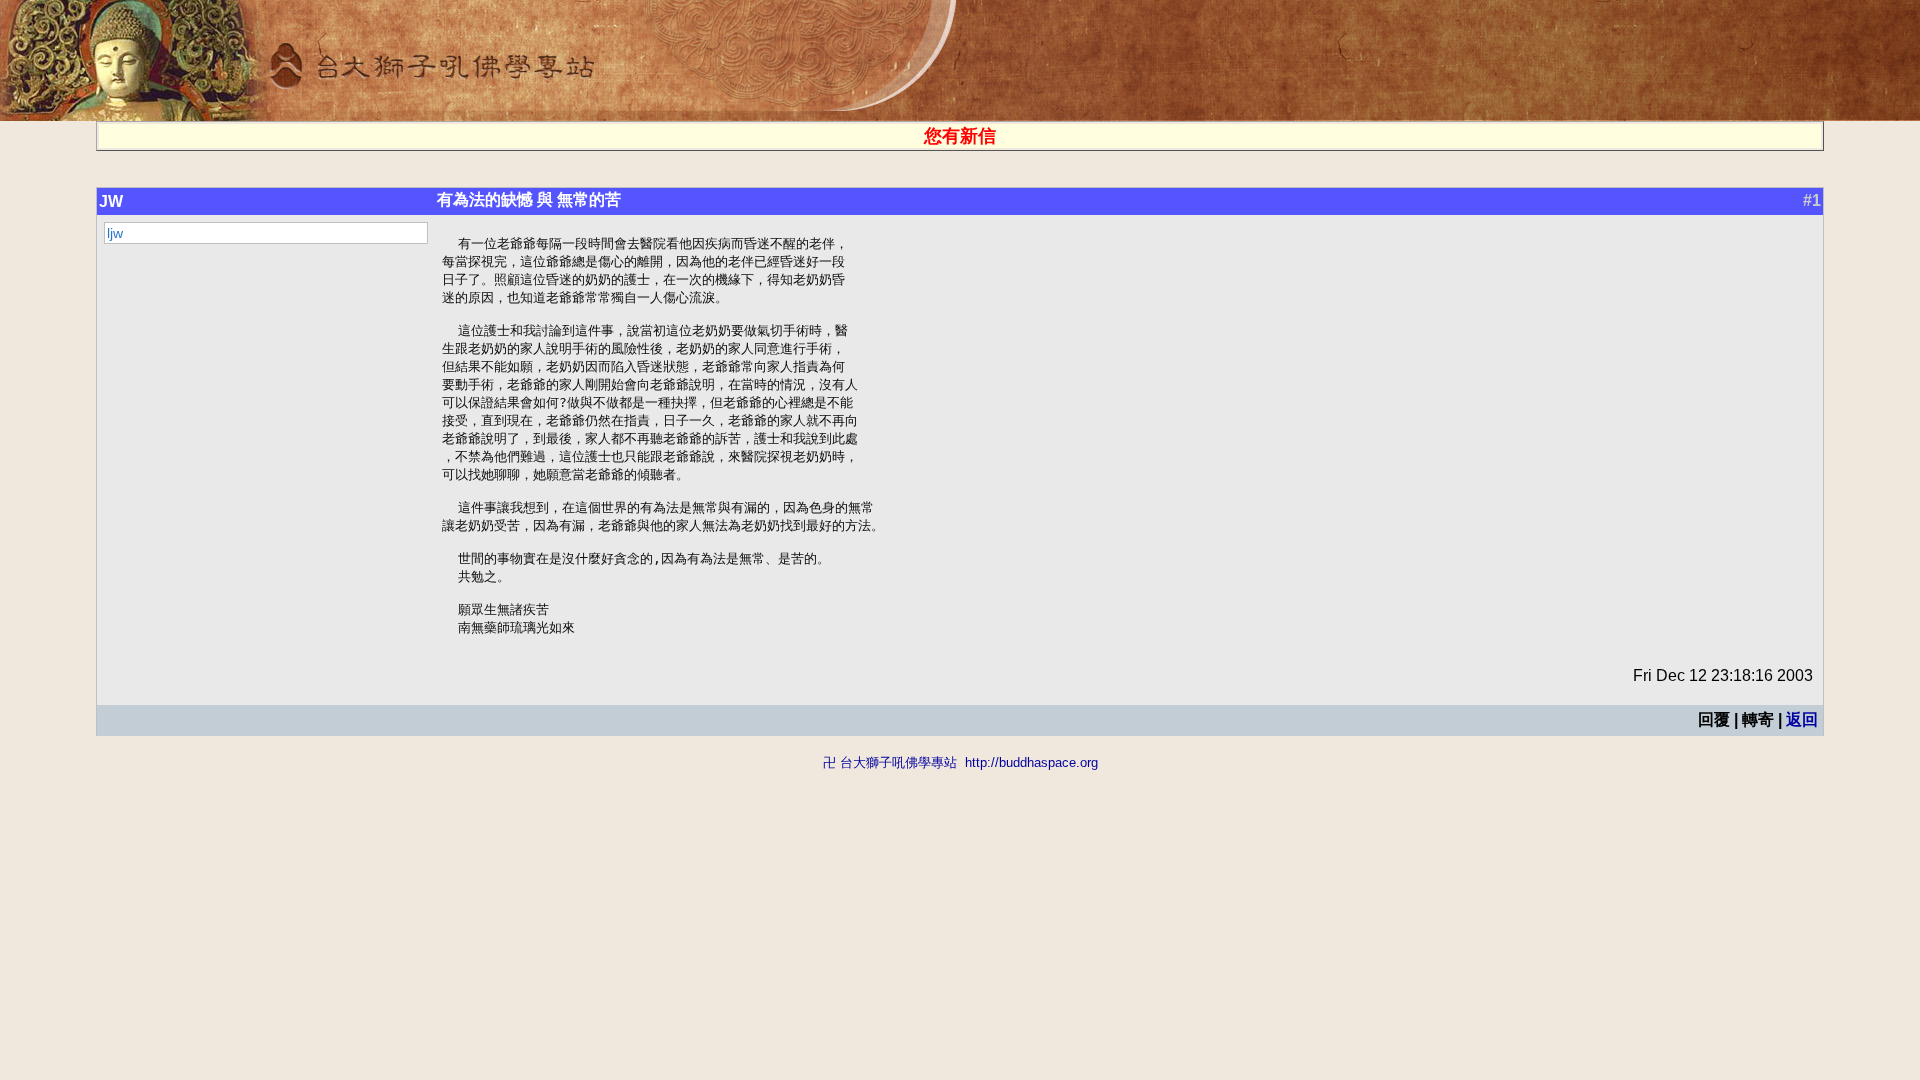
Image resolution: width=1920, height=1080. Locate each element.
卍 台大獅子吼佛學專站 (890, 762)
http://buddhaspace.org (1031, 762)
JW (111, 201)
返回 (1802, 719)
